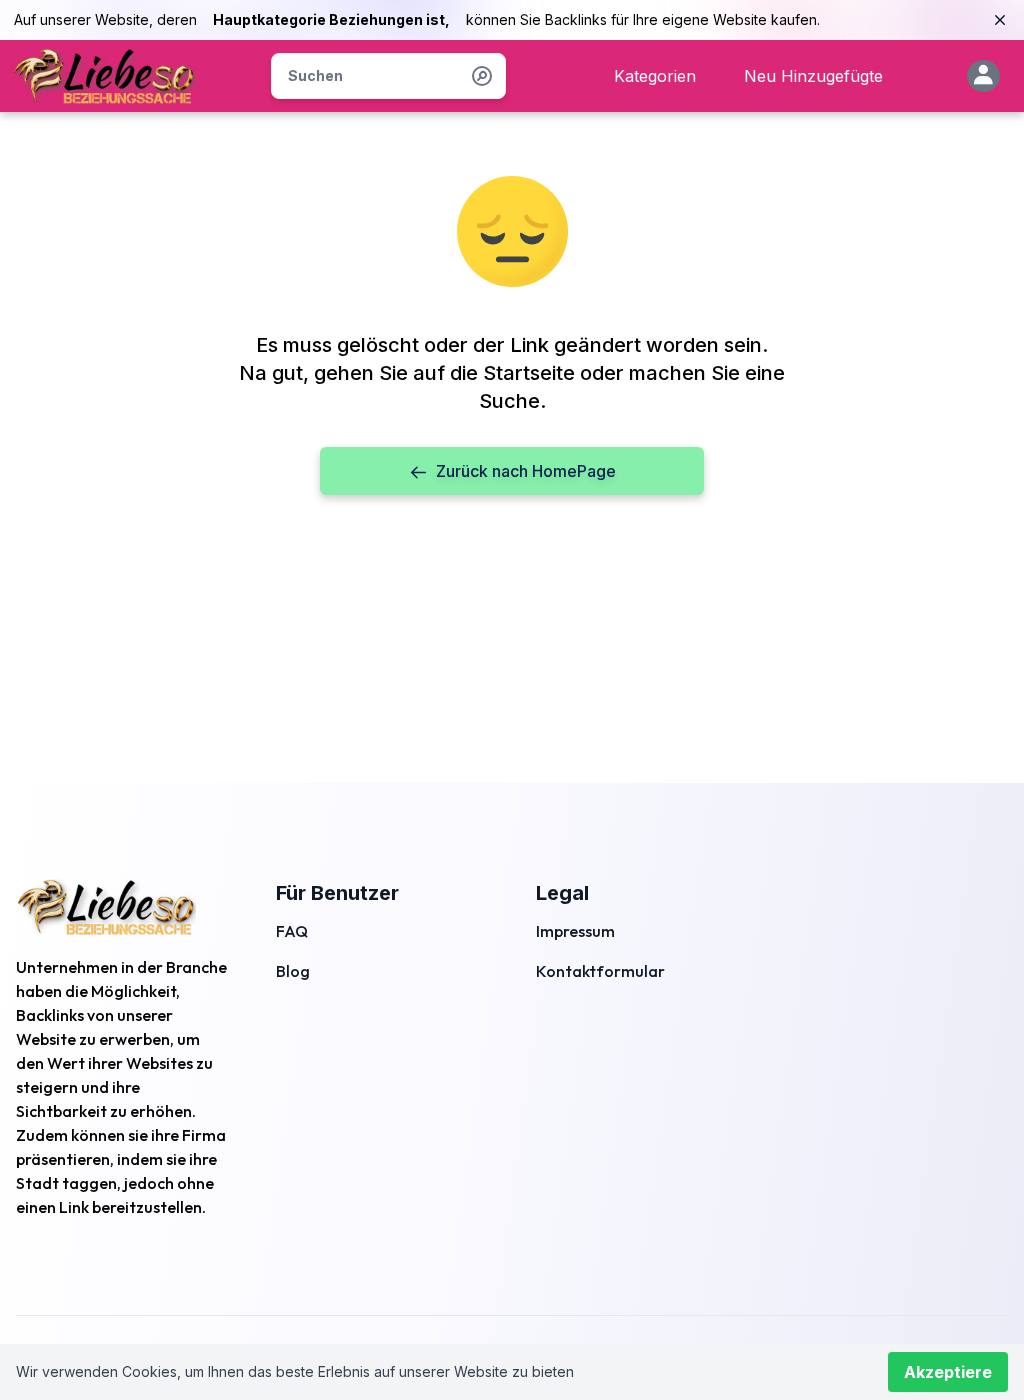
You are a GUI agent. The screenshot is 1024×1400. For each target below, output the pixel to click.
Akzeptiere (948, 1372)
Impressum (575, 931)
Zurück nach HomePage (526, 471)
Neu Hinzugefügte (813, 76)
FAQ (292, 931)
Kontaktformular (600, 971)
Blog (293, 971)
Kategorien (655, 76)
